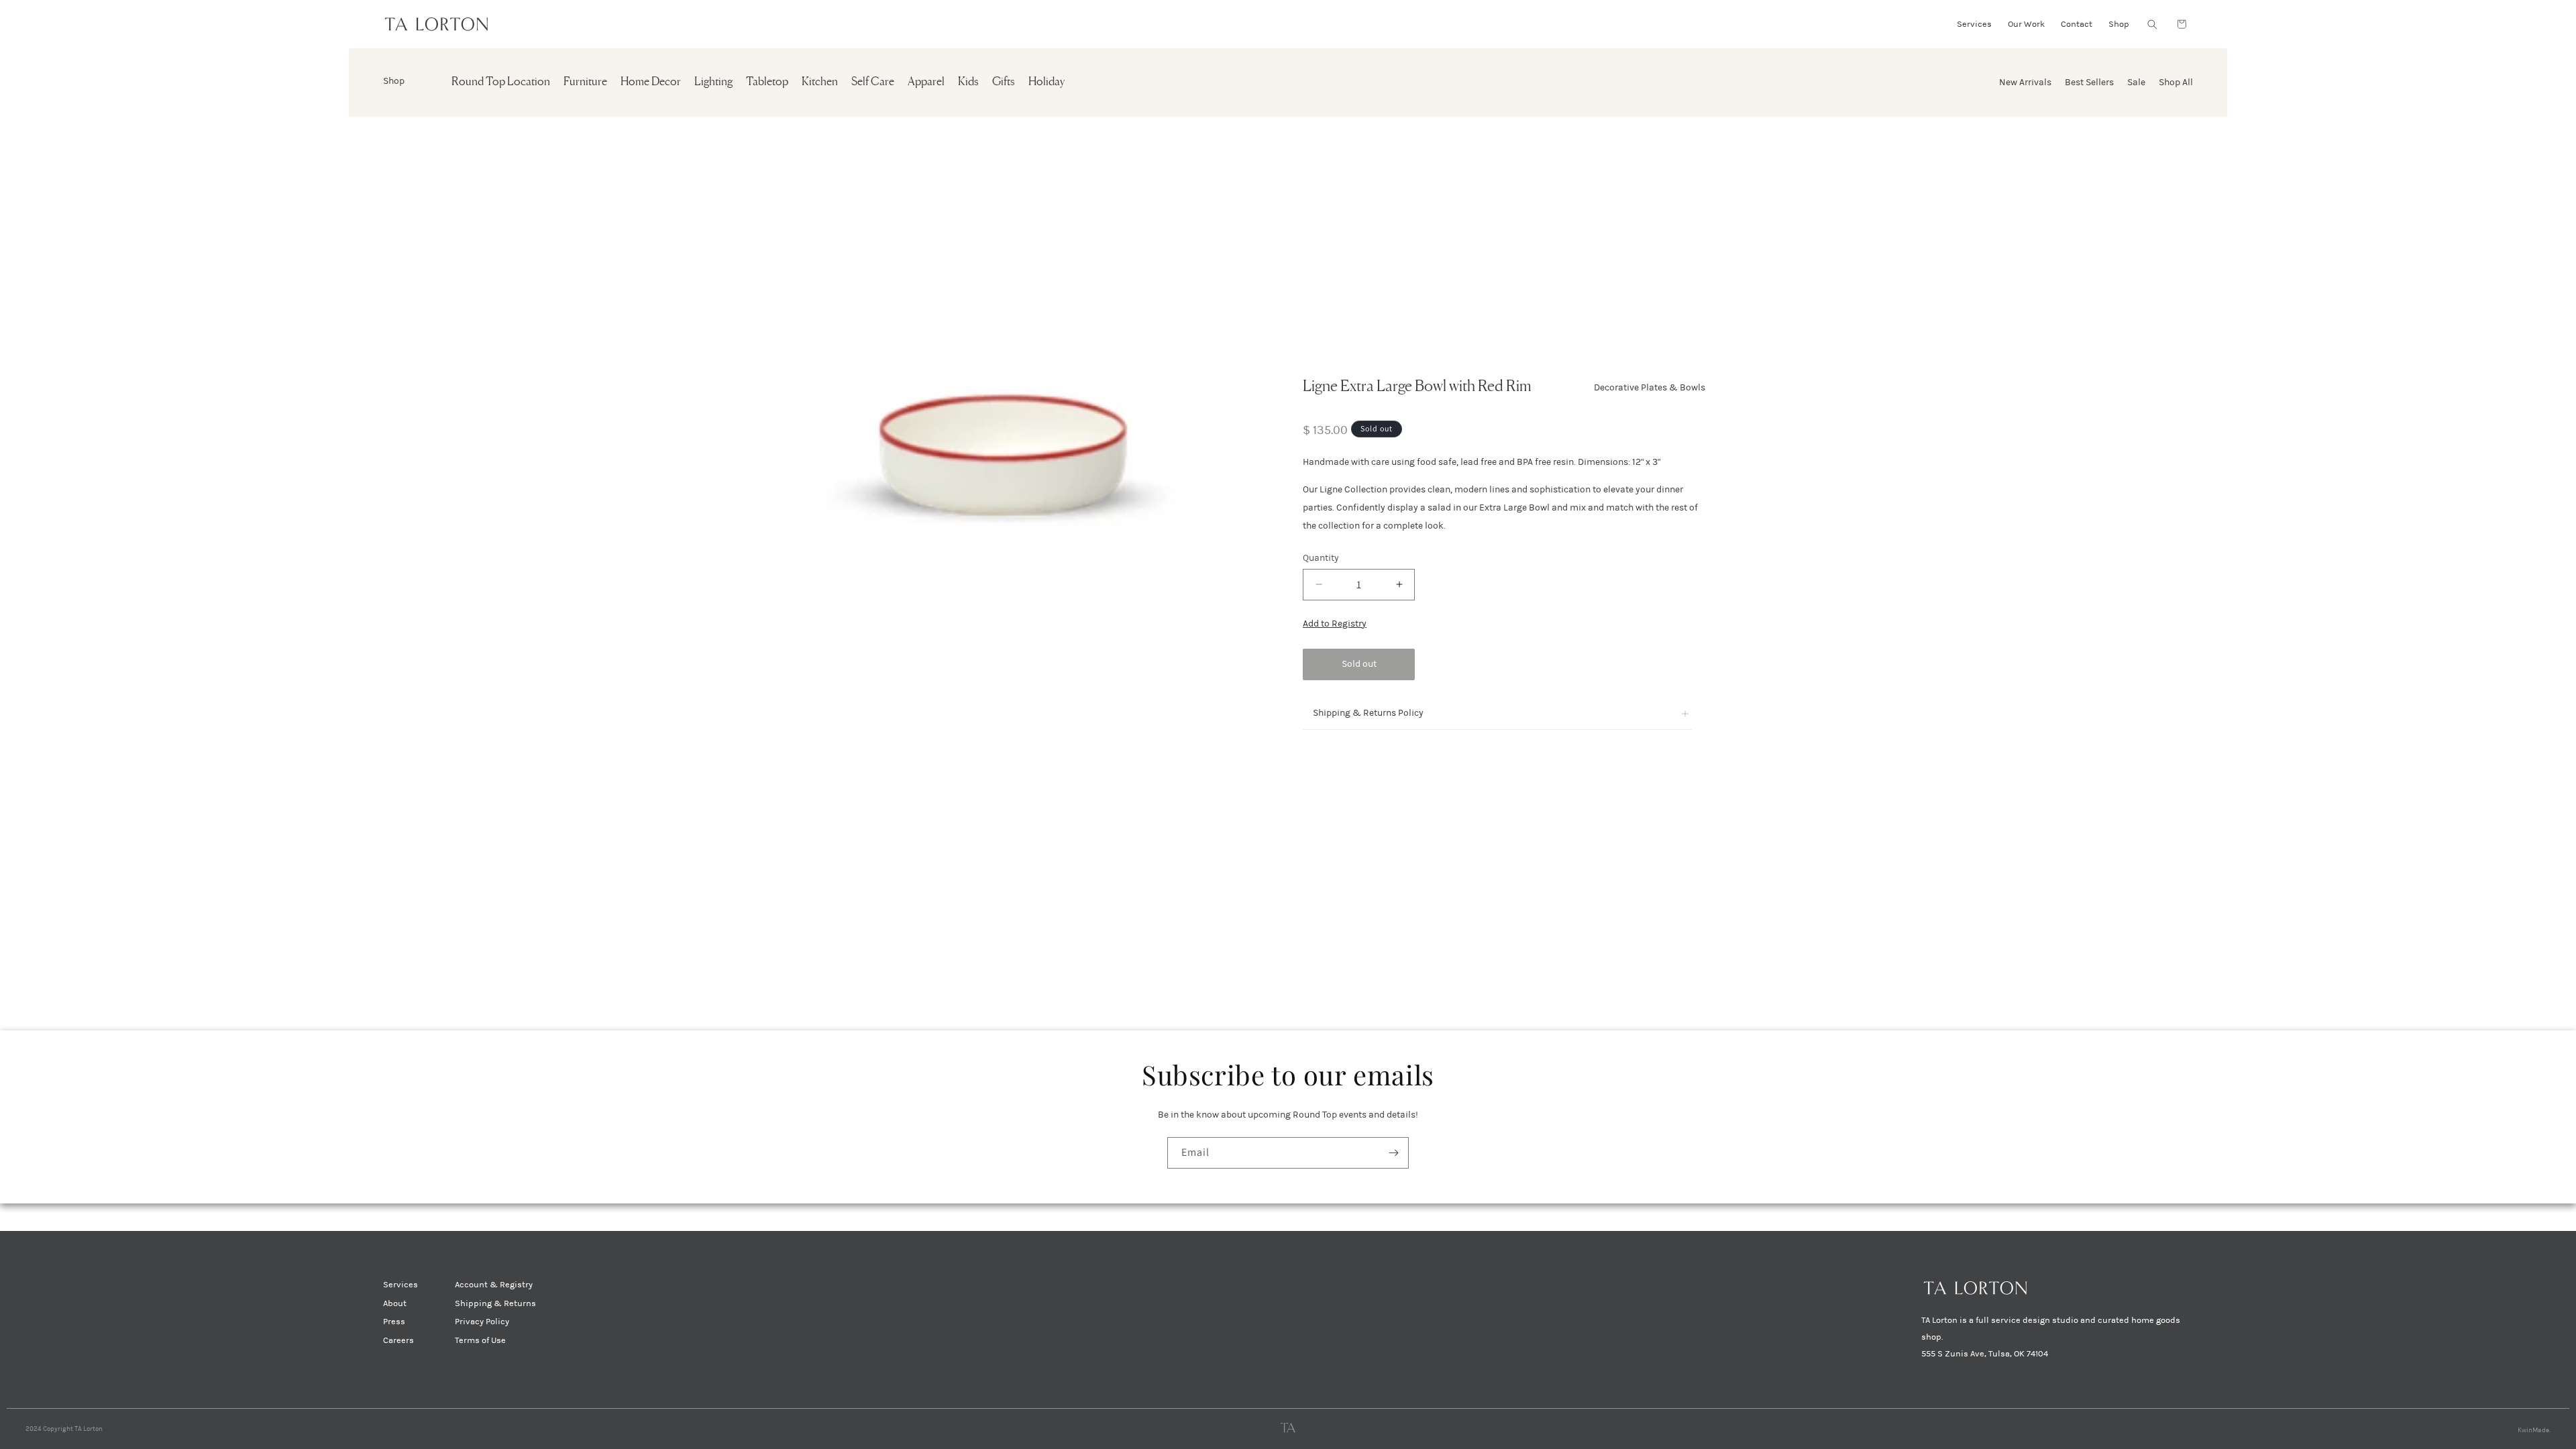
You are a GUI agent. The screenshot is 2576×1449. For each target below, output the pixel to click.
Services (400, 1285)
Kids (968, 82)
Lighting (713, 82)
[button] (2152, 24)
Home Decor (651, 82)
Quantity (1321, 558)
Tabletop (767, 82)
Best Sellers (2089, 82)
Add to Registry (1335, 624)
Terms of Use (480, 1340)
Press (394, 1322)
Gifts (1004, 82)
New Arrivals (2025, 82)
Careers (398, 1340)
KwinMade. (2534, 1430)
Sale (2136, 82)
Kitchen (820, 82)
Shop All (2176, 82)
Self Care (873, 82)
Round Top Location (501, 82)
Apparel (926, 82)
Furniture (585, 82)
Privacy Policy (482, 1322)
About (395, 1303)
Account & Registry (494, 1285)
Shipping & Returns (495, 1303)
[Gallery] (1017, 463)
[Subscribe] (1393, 1153)
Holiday (1046, 82)
